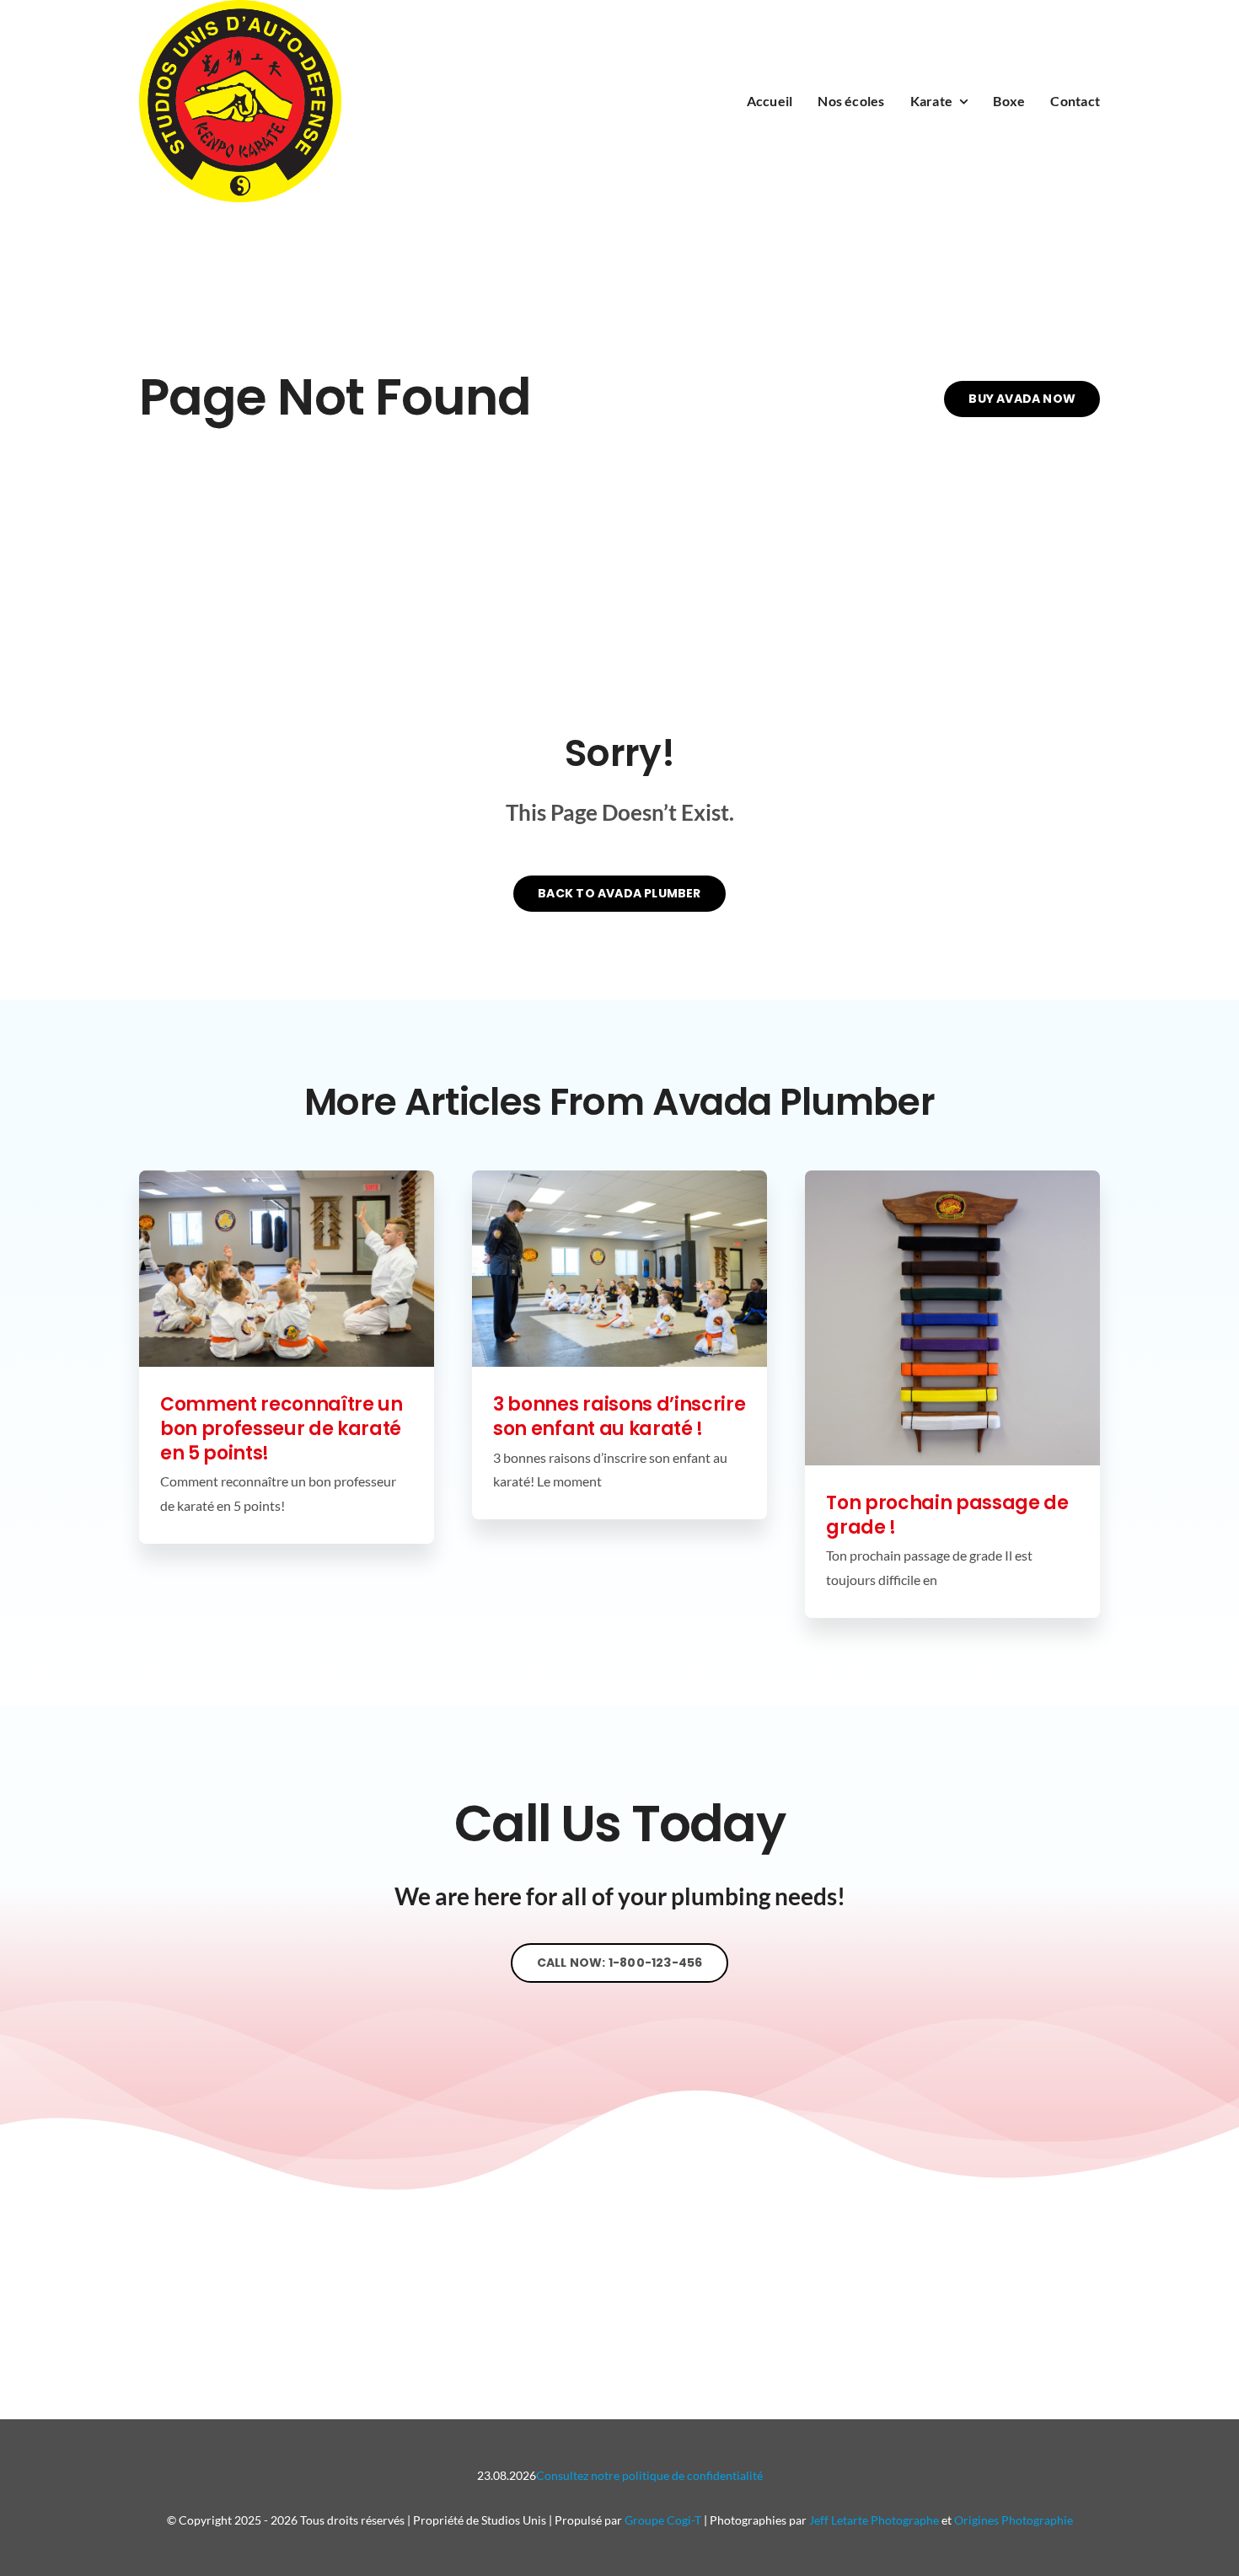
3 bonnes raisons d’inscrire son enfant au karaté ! (619, 1417)
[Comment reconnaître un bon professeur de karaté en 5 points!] (287, 1269)
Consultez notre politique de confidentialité (649, 2475)
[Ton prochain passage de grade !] (952, 1318)
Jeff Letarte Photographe (874, 2520)
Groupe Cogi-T (663, 2520)
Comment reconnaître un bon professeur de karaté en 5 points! (282, 1428)
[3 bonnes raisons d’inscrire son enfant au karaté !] (619, 1269)
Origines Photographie (1014, 2520)
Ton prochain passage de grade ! (947, 1515)
